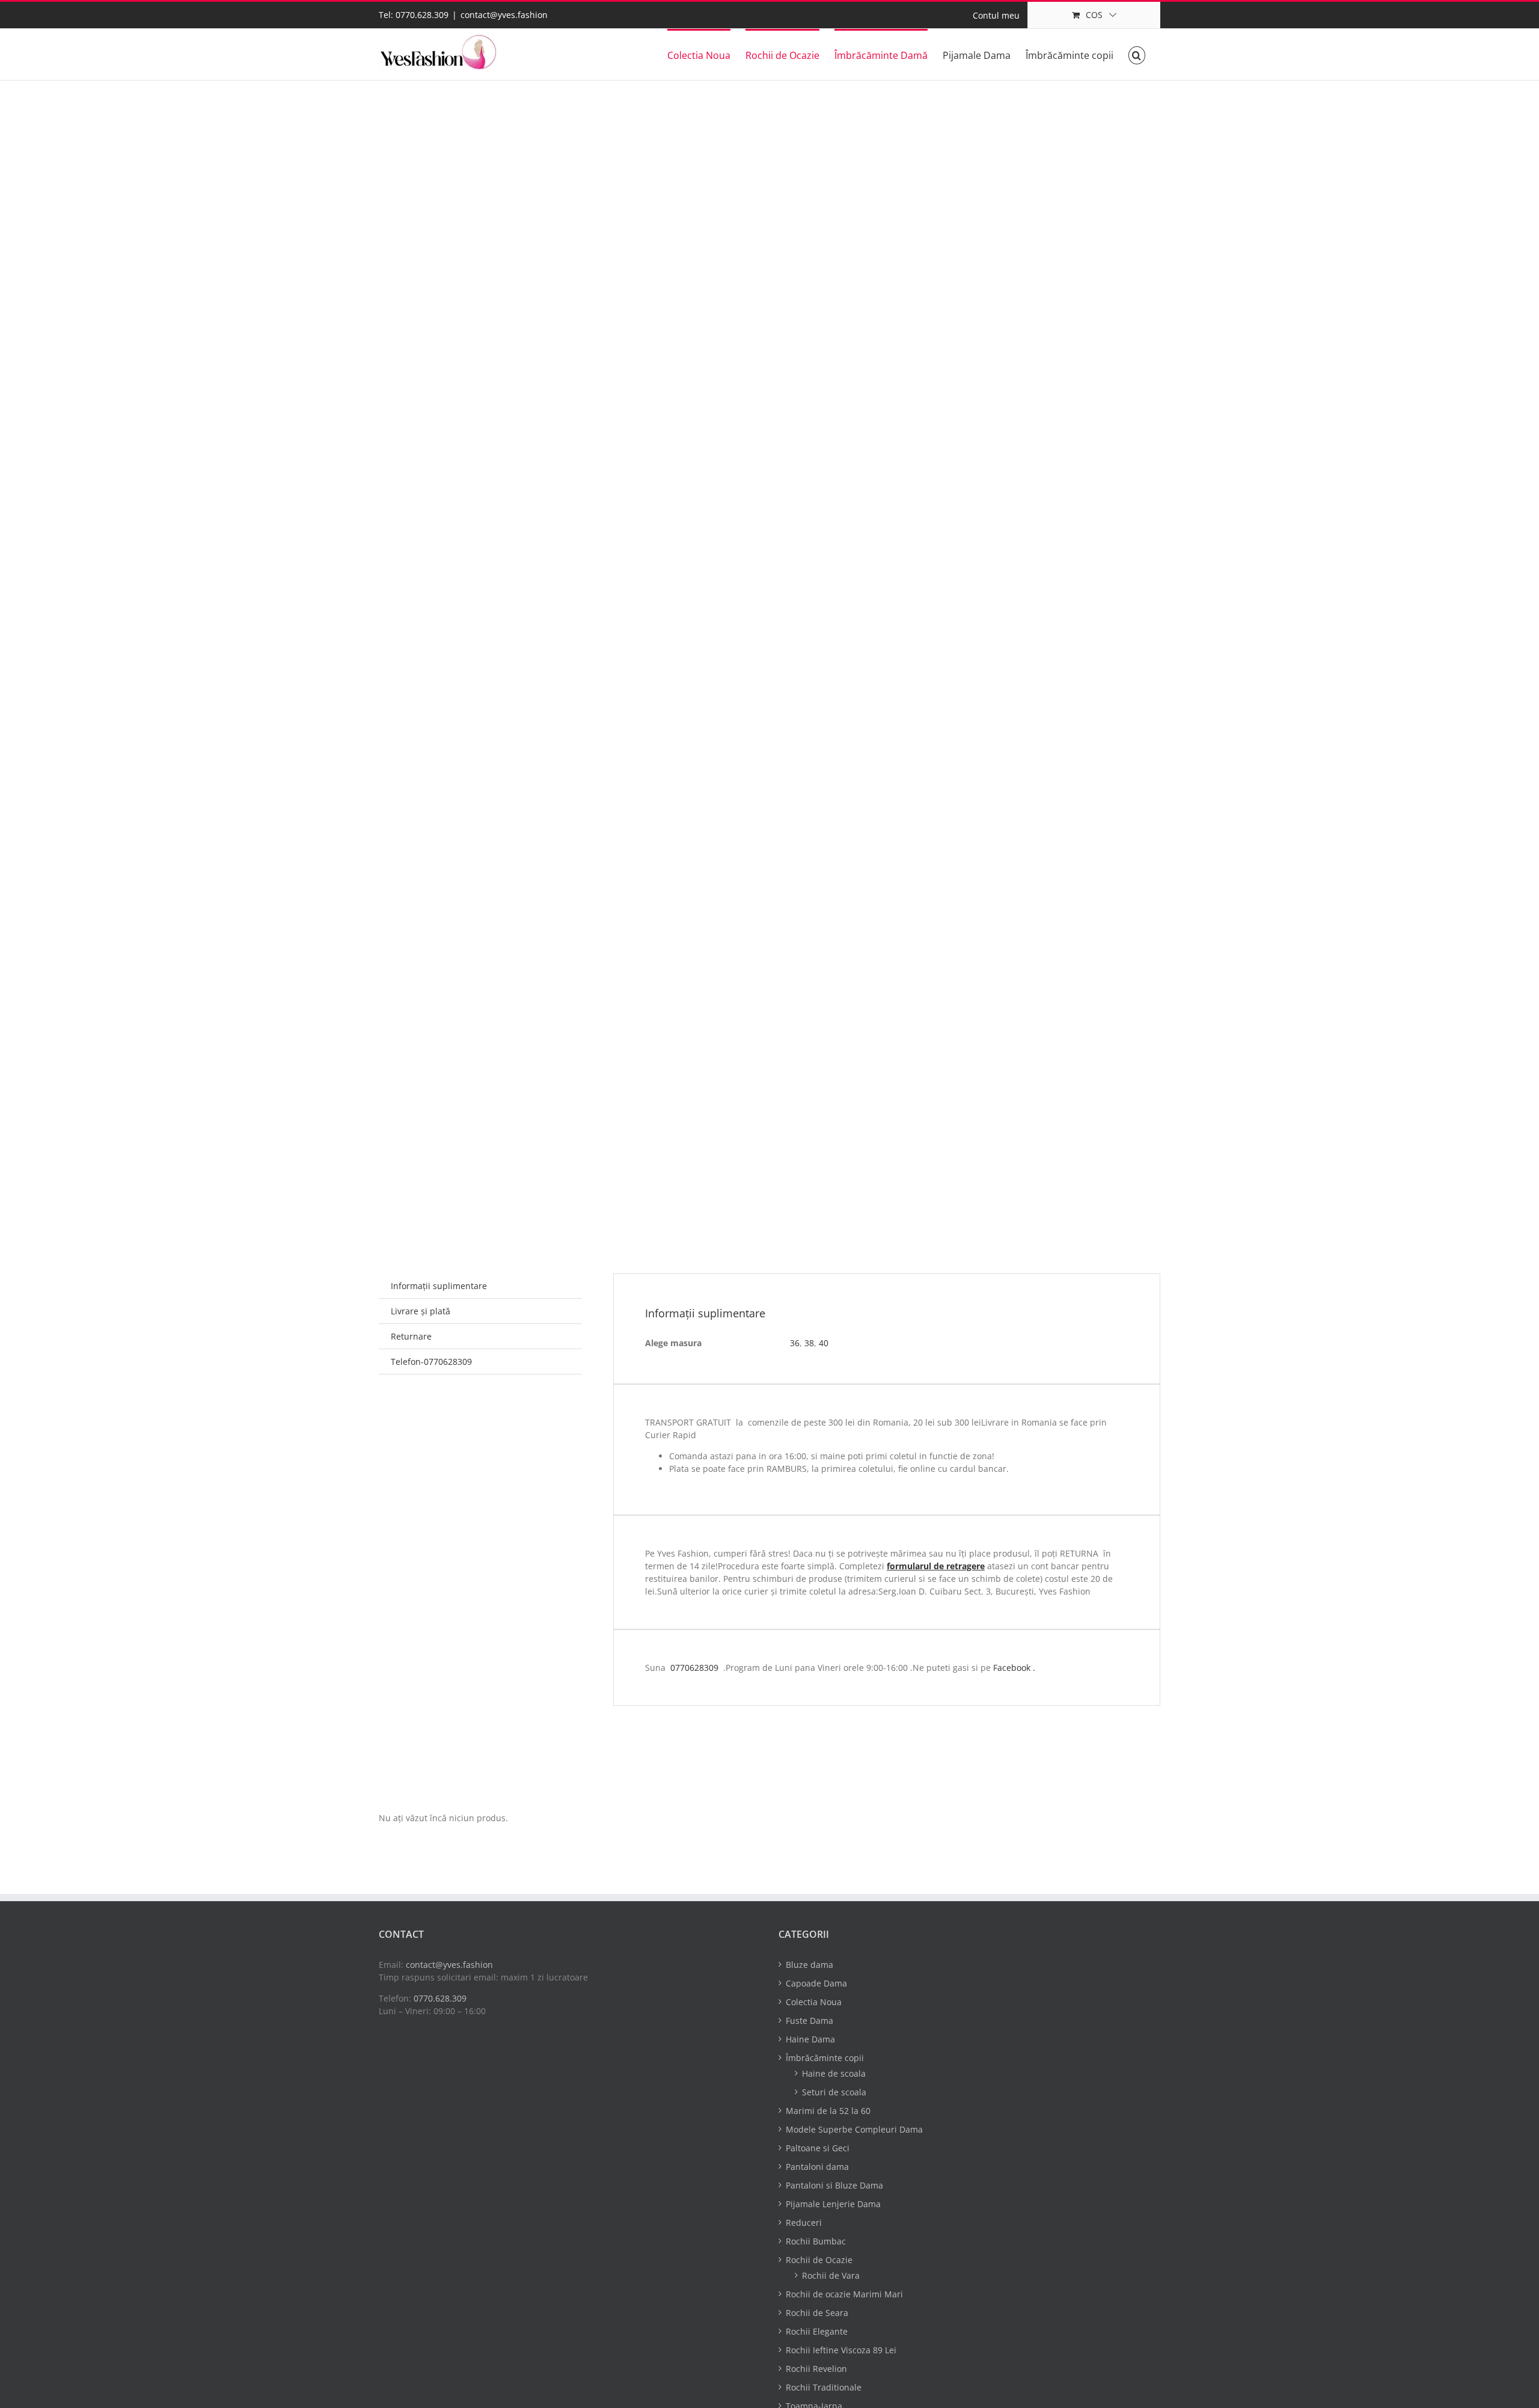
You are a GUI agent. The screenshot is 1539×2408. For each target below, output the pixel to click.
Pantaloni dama (817, 2167)
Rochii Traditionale (824, 2387)
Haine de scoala (834, 2073)
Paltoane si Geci (818, 2148)
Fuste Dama (809, 2020)
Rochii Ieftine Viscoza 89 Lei (841, 2350)
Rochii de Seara (817, 2313)
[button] (1137, 54)
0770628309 (694, 1668)
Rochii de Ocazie (819, 2260)
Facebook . (1014, 1668)
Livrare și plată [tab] (421, 1311)
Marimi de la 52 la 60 (828, 2111)
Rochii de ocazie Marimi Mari (844, 2294)
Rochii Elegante (817, 2331)
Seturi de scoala (834, 2092)
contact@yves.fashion (504, 15)
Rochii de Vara (831, 2275)
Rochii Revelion (816, 2369)
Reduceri (804, 2223)
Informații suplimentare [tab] (439, 1286)
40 (824, 1343)
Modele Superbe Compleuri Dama (854, 2129)
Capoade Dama (816, 1983)
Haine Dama (810, 2039)
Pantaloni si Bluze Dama (834, 2185)
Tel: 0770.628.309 (414, 15)
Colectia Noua (814, 2002)
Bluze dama (809, 1965)
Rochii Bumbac (816, 2241)
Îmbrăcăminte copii (825, 2058)
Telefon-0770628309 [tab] (431, 1362)
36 (795, 1343)
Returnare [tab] (411, 1336)
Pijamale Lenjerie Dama (833, 2204)
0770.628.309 (440, 1998)
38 (809, 1343)
